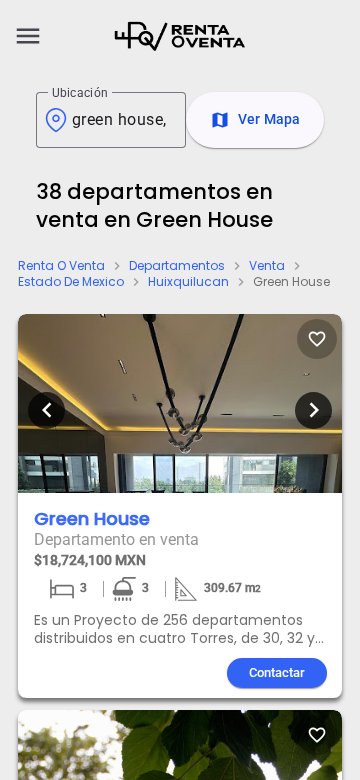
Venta (267, 266)
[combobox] (121, 120)
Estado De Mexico (71, 282)
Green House (291, 282)
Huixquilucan (188, 282)
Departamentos (177, 266)
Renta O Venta (61, 266)
